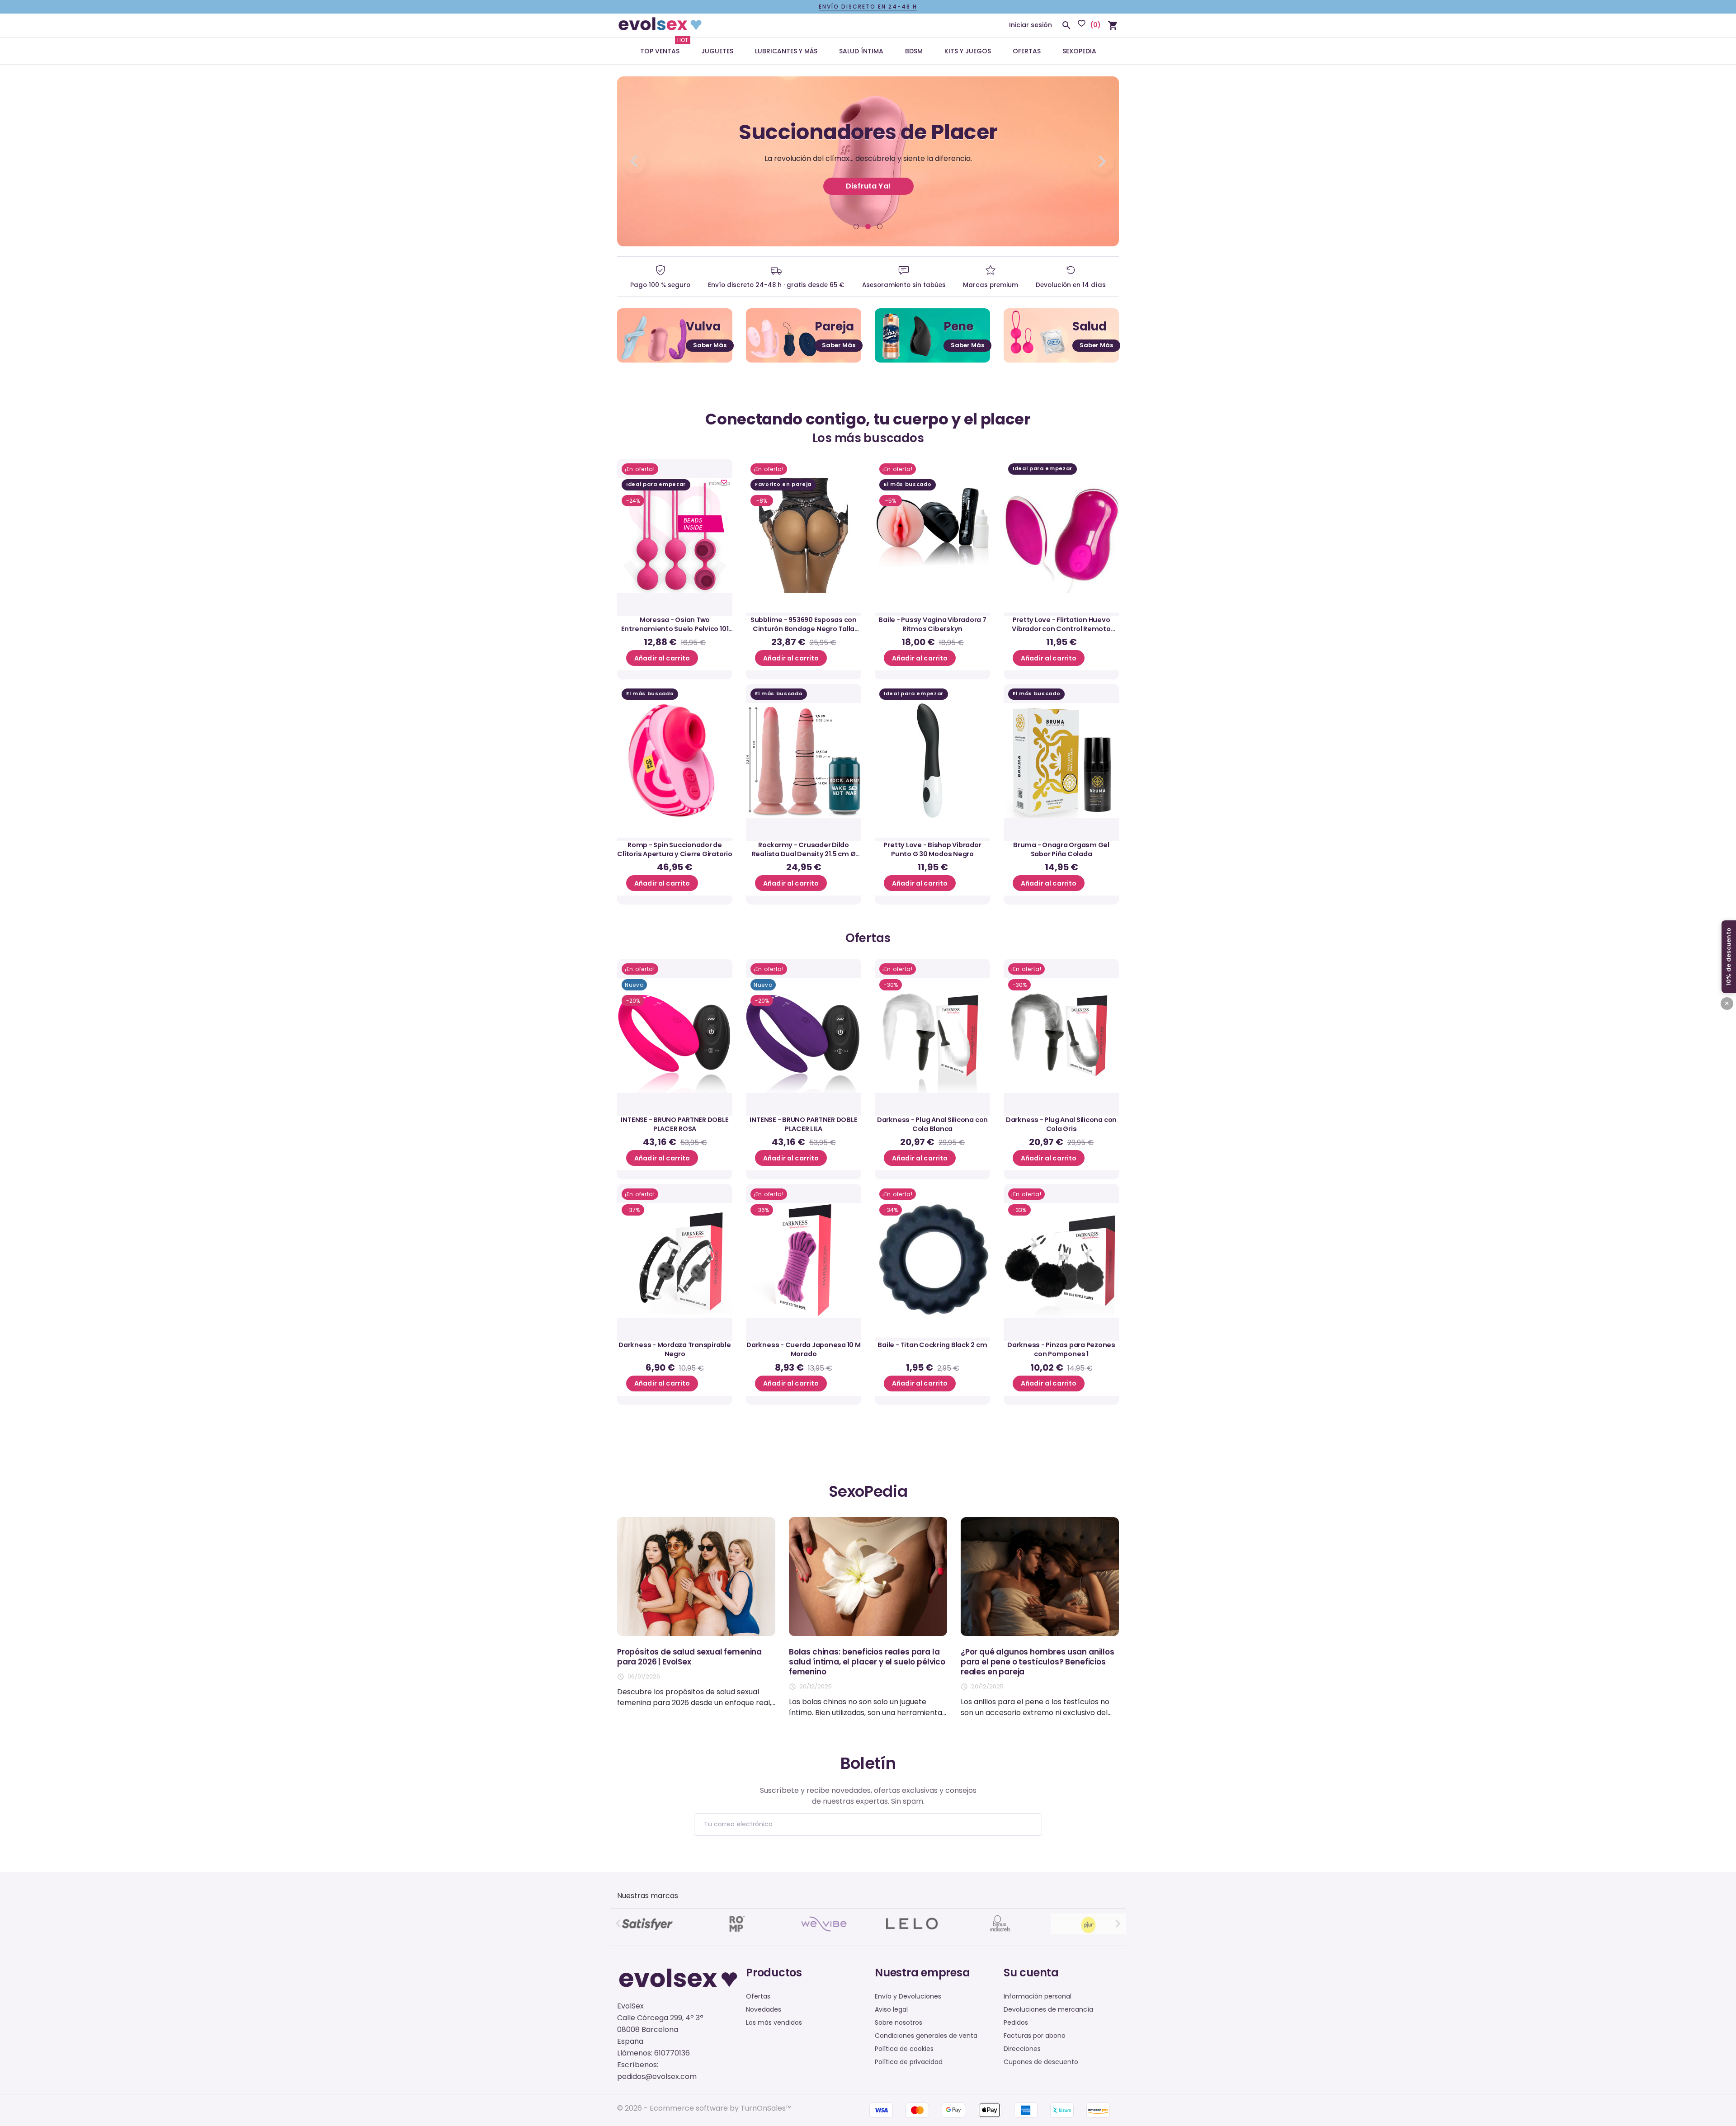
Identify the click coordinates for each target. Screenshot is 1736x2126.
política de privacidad (883, 1071)
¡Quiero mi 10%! (868, 1093)
